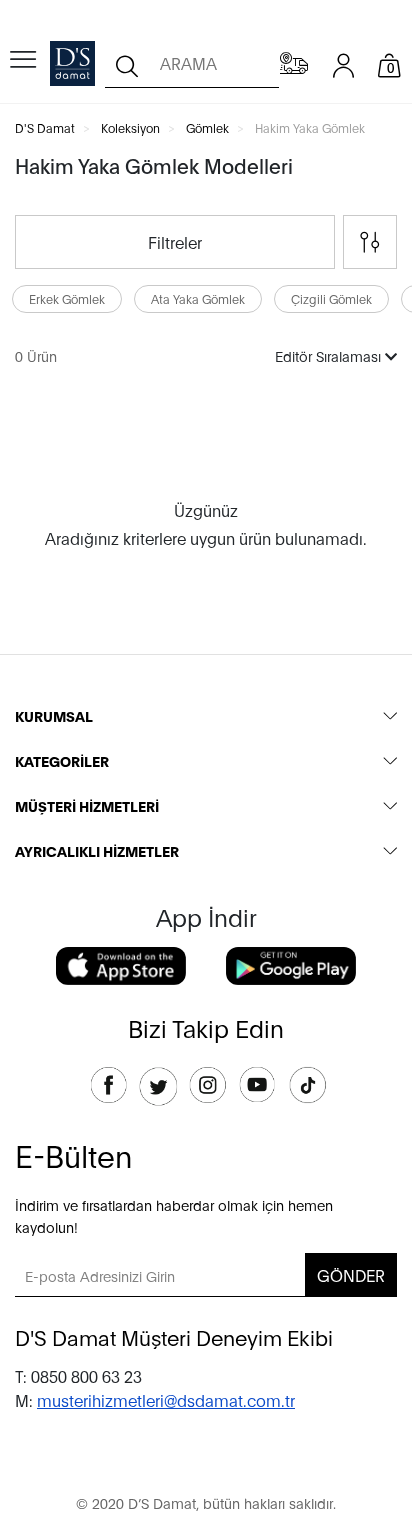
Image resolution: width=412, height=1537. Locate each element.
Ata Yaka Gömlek (198, 298)
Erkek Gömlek (67, 298)
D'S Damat (45, 127)
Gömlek (207, 127)
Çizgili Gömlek (331, 298)
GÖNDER (351, 1274)
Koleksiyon (130, 127)
